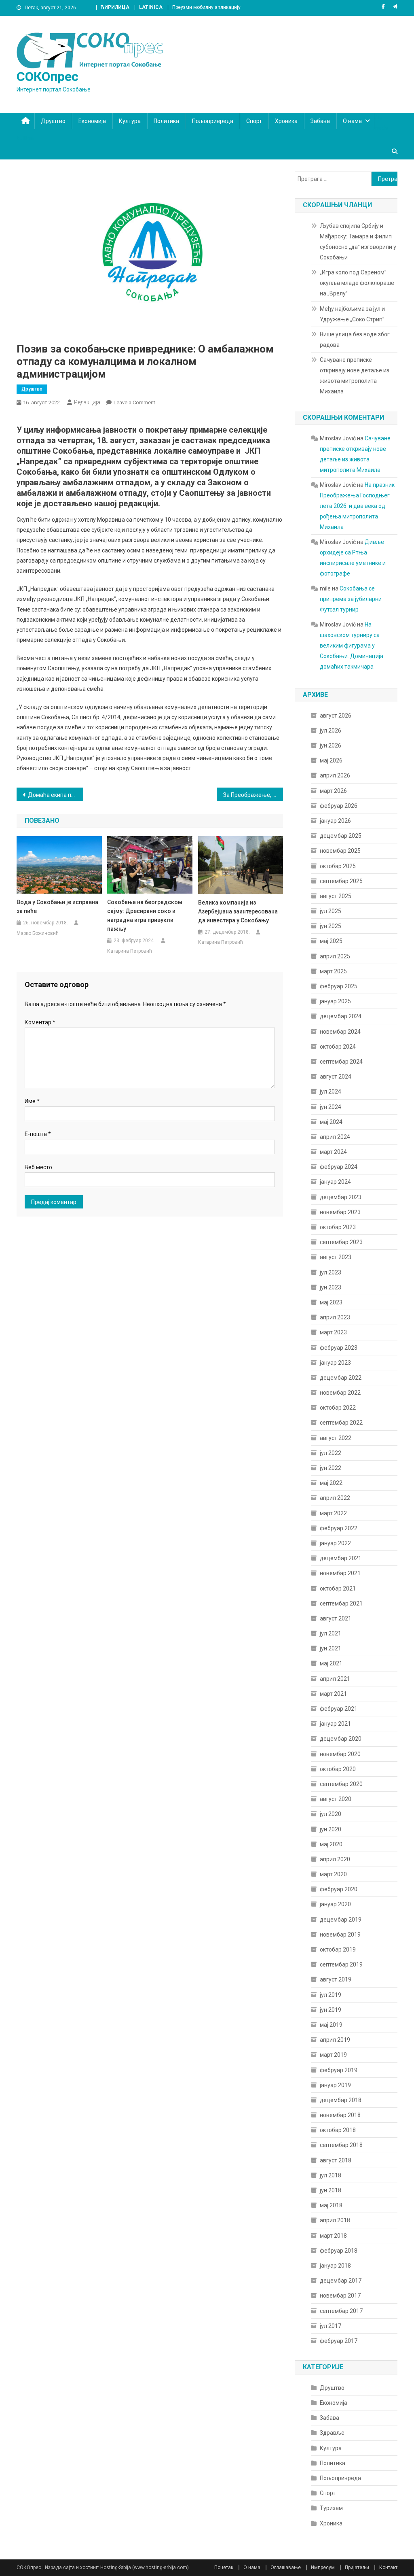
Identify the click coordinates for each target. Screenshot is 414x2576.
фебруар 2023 (339, 1348)
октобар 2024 (338, 1047)
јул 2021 (331, 1633)
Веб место (38, 1167)
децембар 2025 (341, 836)
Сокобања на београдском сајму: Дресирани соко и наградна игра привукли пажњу (145, 915)
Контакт (388, 2568)
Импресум (323, 2568)
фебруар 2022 (339, 1528)
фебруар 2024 (339, 1167)
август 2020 (336, 1799)
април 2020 (335, 1859)
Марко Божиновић (38, 933)
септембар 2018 (341, 2145)
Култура (130, 121)
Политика (166, 121)
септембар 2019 (341, 1964)
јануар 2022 (335, 1543)
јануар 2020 (335, 1904)
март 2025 (333, 971)
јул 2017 (331, 2326)
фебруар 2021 (339, 1709)
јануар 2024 (335, 1182)
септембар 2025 (341, 881)
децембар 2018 (341, 2100)
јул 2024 (331, 1092)
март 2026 (333, 791)
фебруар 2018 (339, 2251)
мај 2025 (331, 941)
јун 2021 (331, 1648)
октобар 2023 (338, 1227)
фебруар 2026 (339, 806)
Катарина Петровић (130, 951)
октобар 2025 (338, 866)
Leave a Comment (134, 402)
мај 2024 (331, 1122)
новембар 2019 (340, 1935)
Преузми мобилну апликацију (206, 7)
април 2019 (335, 2040)
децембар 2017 (341, 2281)
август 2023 (336, 1257)
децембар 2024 (341, 1016)
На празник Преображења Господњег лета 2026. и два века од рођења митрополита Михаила (357, 506)
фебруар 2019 (339, 2070)
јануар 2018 (335, 2266)
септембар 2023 (341, 1242)
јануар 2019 (335, 2085)
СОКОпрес (48, 76)
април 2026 (335, 775)
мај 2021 (331, 1663)
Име (32, 1101)
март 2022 (333, 1513)
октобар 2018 (338, 2130)
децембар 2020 (341, 1739)
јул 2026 (331, 731)
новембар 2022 (340, 1393)
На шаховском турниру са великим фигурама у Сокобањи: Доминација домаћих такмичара (352, 646)
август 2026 (336, 716)
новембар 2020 (340, 1754)
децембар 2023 (341, 1197)
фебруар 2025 (339, 986)
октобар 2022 (338, 1408)
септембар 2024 (341, 1062)
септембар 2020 (341, 1784)
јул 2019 (331, 1995)
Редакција (87, 402)
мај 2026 (331, 760)
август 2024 (336, 1077)
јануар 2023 (335, 1363)
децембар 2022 (341, 1378)
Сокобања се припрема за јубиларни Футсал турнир (351, 599)
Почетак (224, 2568)
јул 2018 (331, 2175)
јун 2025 (331, 926)
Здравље (332, 2433)
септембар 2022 (341, 1423)
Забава (320, 121)
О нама (352, 121)
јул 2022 (331, 1453)
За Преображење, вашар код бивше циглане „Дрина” (253, 795)
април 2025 (335, 956)
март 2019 (333, 2055)
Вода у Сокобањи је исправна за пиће (57, 907)
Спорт (254, 121)
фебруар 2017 (339, 2341)
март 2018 (333, 2236)
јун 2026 (331, 745)
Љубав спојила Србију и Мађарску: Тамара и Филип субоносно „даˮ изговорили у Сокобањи (358, 242)
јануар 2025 (335, 1001)
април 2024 (335, 1137)
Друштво (53, 121)
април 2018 (335, 2220)
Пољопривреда (213, 121)
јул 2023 (331, 1272)
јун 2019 (331, 2010)
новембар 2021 (340, 1573)
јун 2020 (331, 1829)
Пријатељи (357, 2568)
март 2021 (333, 1694)
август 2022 (336, 1438)
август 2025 (336, 896)
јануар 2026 (335, 821)
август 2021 (336, 1618)
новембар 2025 (340, 851)
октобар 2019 (338, 1950)
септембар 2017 (341, 2311)
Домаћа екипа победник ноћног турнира (56, 795)
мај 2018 (331, 2205)
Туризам (331, 2508)
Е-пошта (38, 1134)
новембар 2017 (340, 2296)
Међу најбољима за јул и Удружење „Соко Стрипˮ (352, 314)
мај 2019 (331, 2025)
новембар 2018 (340, 2115)
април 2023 (335, 1317)
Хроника (286, 121)
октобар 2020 (338, 1769)
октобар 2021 (338, 1588)
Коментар (40, 1022)
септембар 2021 (341, 1603)
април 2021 (335, 1679)
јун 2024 (331, 1107)
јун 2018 (331, 2190)
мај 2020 (331, 1844)
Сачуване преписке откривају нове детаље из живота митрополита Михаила (355, 376)
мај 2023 (331, 1302)
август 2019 (336, 1979)
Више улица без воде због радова (355, 340)
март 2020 (333, 1874)
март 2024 (333, 1152)
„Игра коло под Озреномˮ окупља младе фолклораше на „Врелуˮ (357, 283)
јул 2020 (331, 1814)
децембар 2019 (341, 1920)
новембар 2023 (340, 1212)
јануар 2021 (335, 1724)
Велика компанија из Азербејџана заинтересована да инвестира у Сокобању (238, 911)
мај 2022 (331, 1483)
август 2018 (336, 2160)
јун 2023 (331, 1287)
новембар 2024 (340, 1032)
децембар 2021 (341, 1558)
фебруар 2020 (339, 1889)
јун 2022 (331, 1468)
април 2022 (335, 1498)
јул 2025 (331, 911)
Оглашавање (286, 2568)
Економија (92, 121)
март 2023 (333, 1332)
